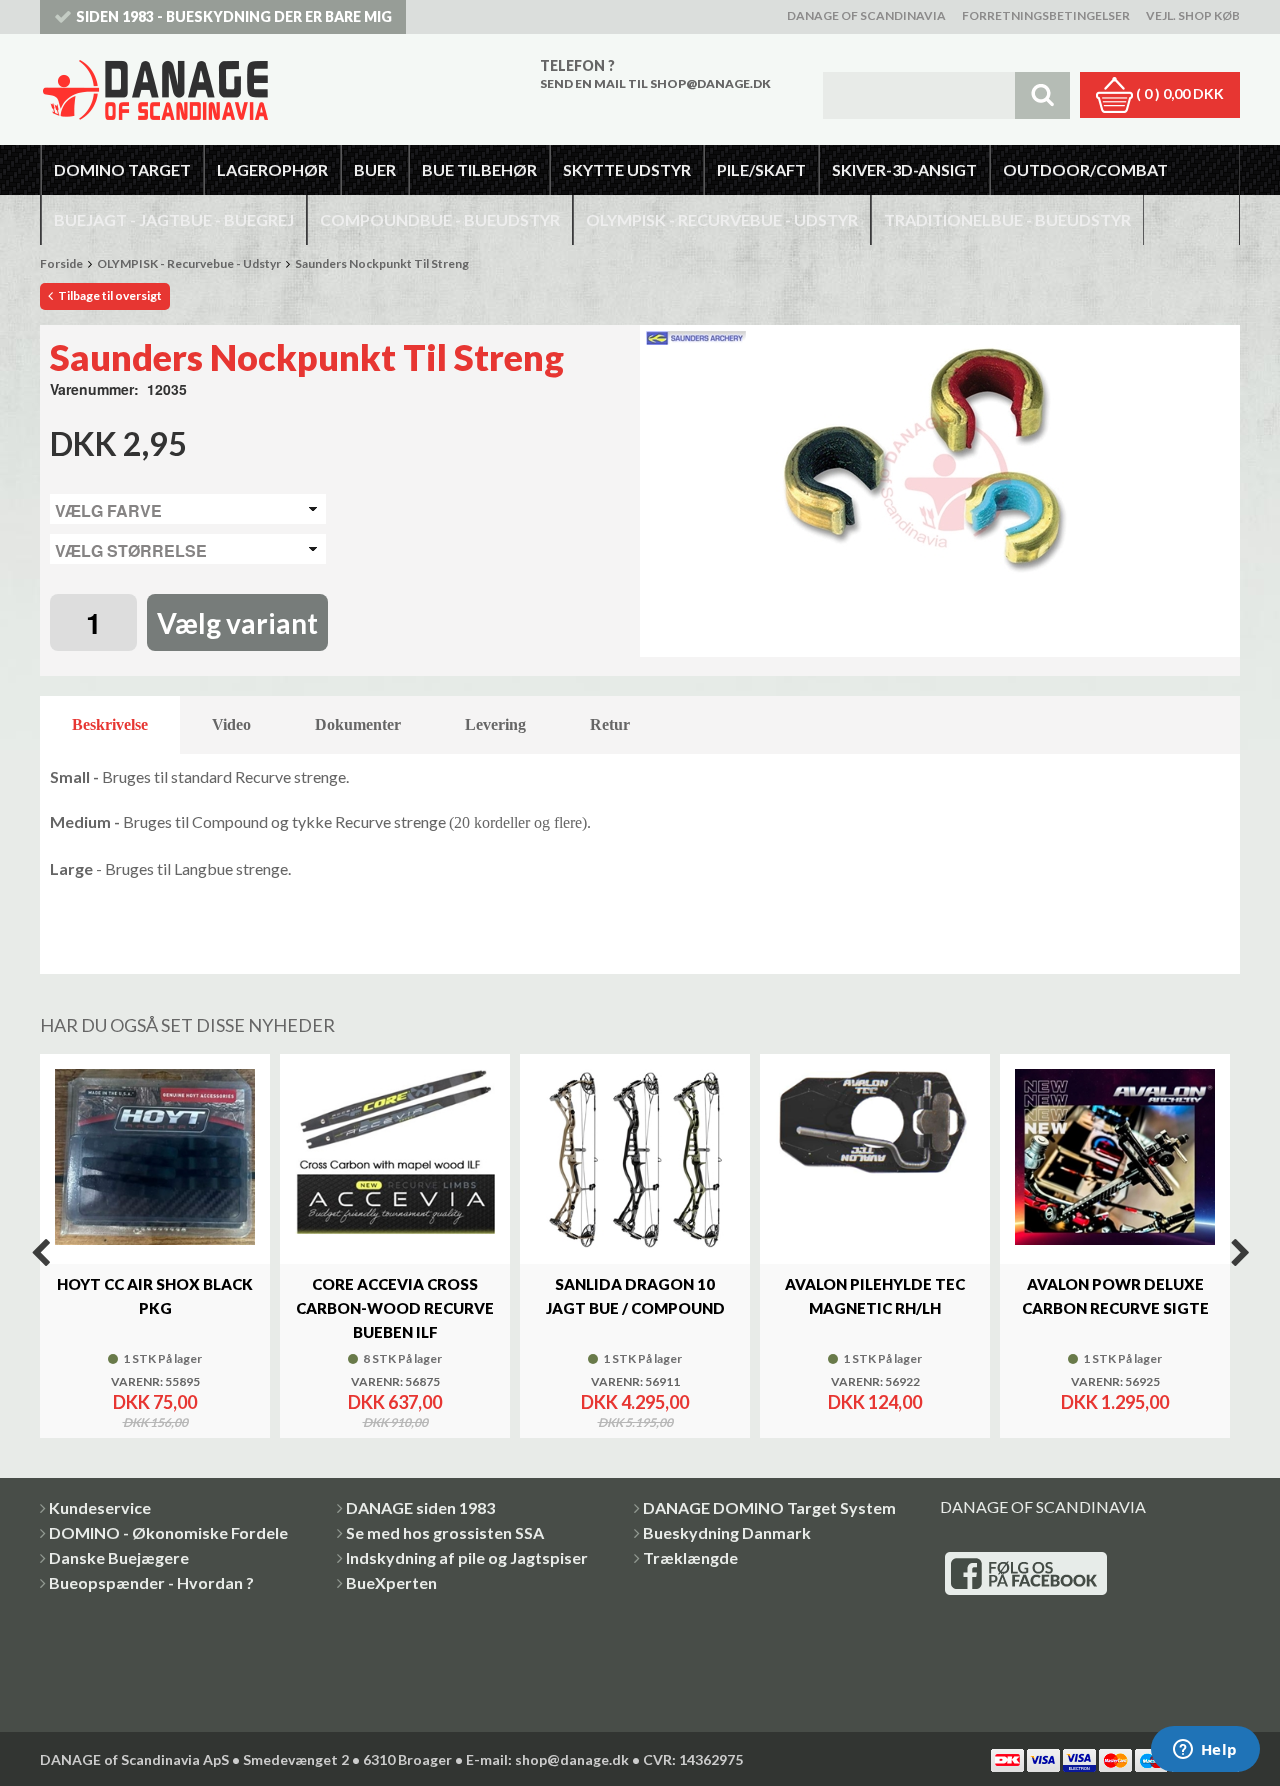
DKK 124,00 (875, 1402)
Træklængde (690, 1557)
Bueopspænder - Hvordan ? (151, 1582)
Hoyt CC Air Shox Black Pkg (155, 1296)
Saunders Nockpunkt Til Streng (382, 263)
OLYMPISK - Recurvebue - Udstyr (189, 263)
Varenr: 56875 (395, 1382)
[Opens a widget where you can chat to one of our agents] (1205, 1751)
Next (1240, 1253)
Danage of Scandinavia (866, 15)
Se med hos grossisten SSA (445, 1532)
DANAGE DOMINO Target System (769, 1507)
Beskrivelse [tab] (110, 724)
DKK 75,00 (155, 1402)
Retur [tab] (610, 724)
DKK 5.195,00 (635, 1423)
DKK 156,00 (155, 1423)
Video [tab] (231, 724)
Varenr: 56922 (875, 1382)
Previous (40, 1253)
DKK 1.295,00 (1115, 1402)
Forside (61, 263)
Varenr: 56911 (635, 1382)
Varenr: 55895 (155, 1382)
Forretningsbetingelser (1046, 15)
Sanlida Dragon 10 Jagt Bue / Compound (635, 1296)
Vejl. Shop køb (1193, 15)
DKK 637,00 (395, 1402)
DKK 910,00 (395, 1423)
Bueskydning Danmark (727, 1532)
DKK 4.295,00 (635, 1402)
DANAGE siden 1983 (420, 1507)
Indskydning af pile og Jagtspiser (467, 1557)
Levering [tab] (495, 724)
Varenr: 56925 (1115, 1382)
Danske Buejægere (119, 1557)
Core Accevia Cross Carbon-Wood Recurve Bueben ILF (395, 1308)
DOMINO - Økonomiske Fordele (168, 1532)
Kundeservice (100, 1507)
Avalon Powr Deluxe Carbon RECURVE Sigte (1115, 1296)
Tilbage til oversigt (109, 295)
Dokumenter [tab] (358, 724)
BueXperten (391, 1582)
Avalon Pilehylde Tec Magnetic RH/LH (875, 1296)
